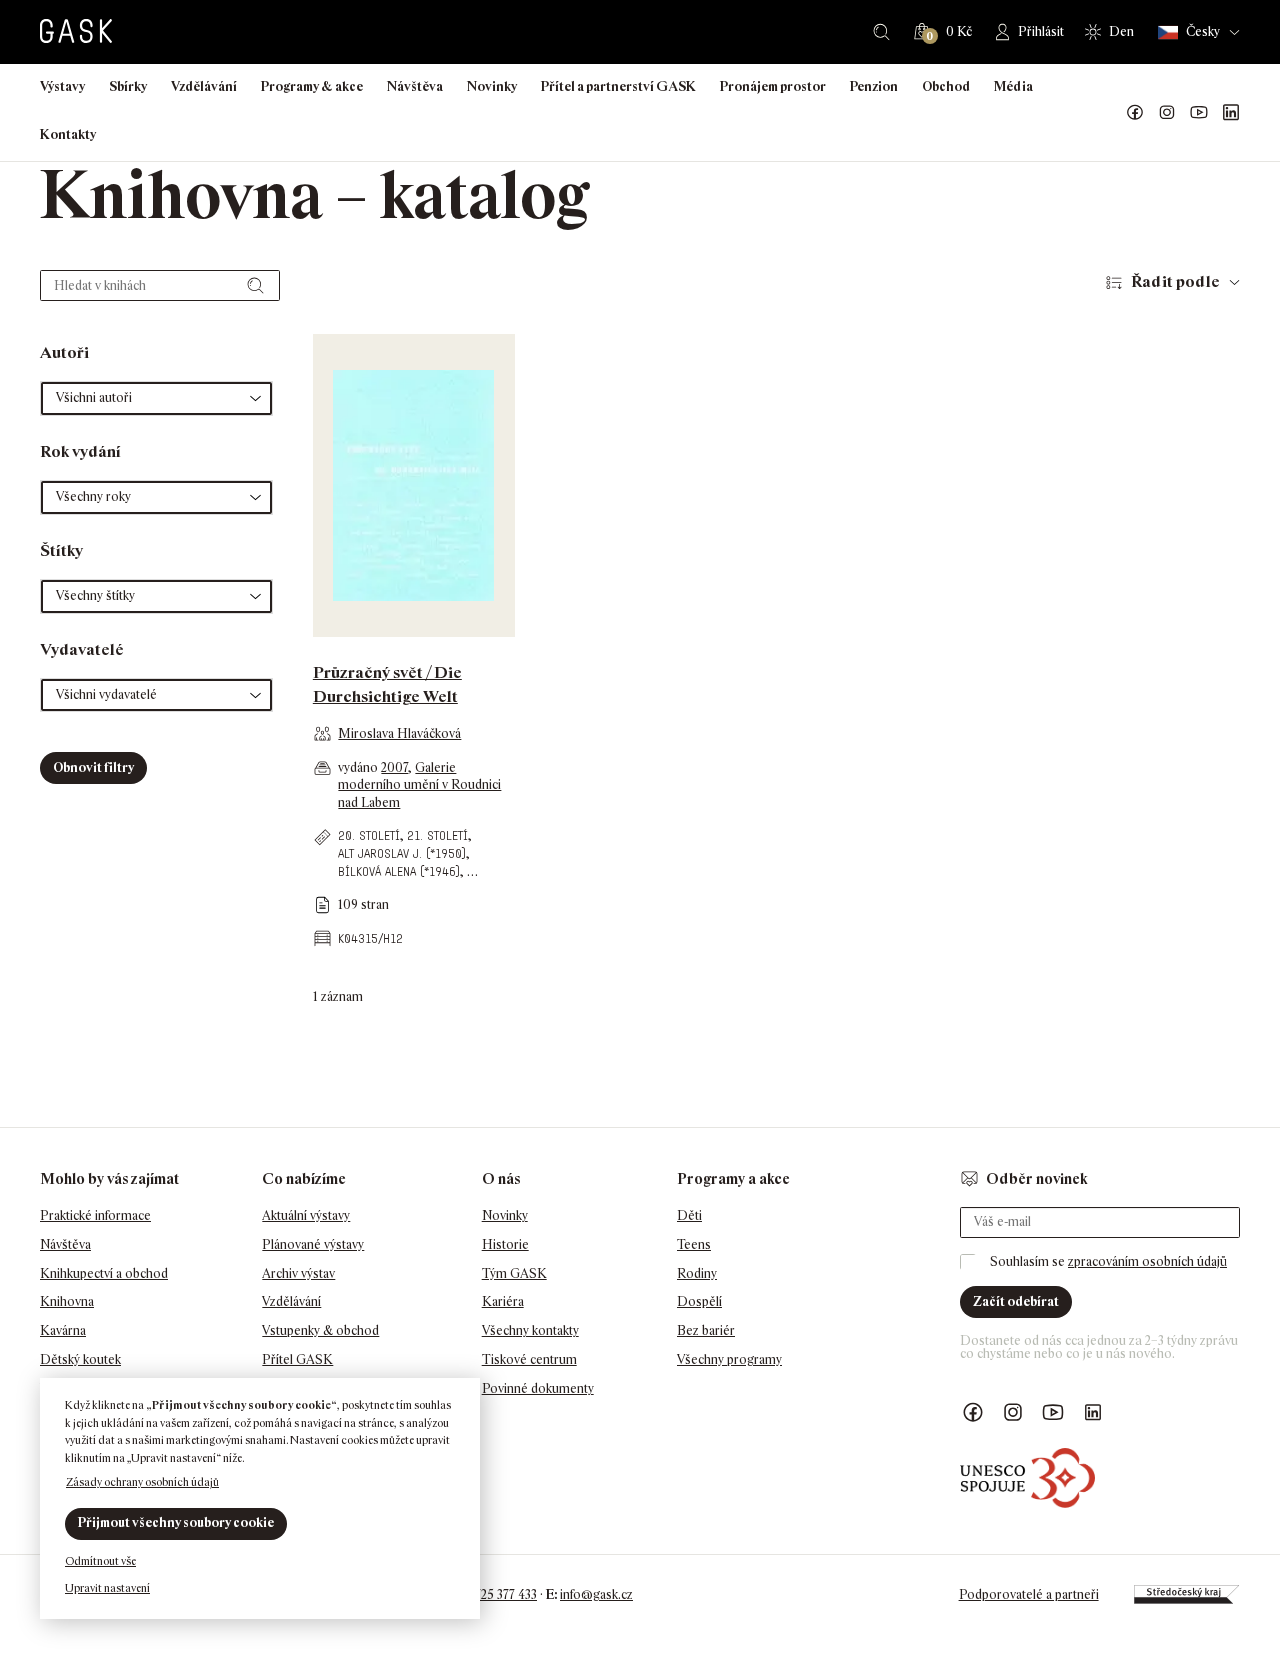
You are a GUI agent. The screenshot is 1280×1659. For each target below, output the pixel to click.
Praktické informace (95, 1215)
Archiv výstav (298, 1273)
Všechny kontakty (530, 1330)
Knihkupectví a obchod (104, 1273)
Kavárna (63, 1330)
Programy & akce (312, 86)
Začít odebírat (1016, 1301)
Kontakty (68, 134)
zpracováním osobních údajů (1147, 1261)
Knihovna (67, 1301)
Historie (505, 1244)
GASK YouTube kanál (1199, 113)
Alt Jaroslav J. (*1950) (402, 853)
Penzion (874, 86)
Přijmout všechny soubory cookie (176, 1522)
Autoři (64, 352)
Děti (689, 1215)
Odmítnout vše (100, 1561)
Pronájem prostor (773, 86)
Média (1013, 86)
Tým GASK (514, 1273)
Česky (1203, 32)
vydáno (359, 767)
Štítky (61, 550)
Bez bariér (706, 1330)
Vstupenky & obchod (320, 1330)
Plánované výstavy (313, 1244)
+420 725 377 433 (490, 1594)
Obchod (946, 86)
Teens (694, 1244)
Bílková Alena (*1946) (399, 871)
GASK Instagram (1167, 113)
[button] (156, 398)
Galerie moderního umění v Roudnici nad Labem (419, 785)
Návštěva (415, 86)
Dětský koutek (80, 1359)
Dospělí (699, 1301)
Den (1121, 31)
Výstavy (62, 86)
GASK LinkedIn (1231, 113)
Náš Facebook (1135, 113)
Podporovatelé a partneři (1029, 1594)
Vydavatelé (82, 649)
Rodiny (697, 1273)
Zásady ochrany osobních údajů (142, 1482)
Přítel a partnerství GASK (618, 86)
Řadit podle (1175, 281)
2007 (394, 767)
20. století (369, 835)
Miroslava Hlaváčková (399, 733)
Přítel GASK (297, 1359)
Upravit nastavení (107, 1588)
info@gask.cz (596, 1594)
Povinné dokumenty (538, 1388)
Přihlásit (1041, 31)
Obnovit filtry (93, 767)
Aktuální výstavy (306, 1215)
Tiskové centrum (529, 1359)
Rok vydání (80, 451)
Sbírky (128, 86)
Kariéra (503, 1301)
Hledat (881, 32)
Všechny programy (729, 1359)
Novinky (492, 86)
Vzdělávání (204, 86)
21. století (437, 835)
